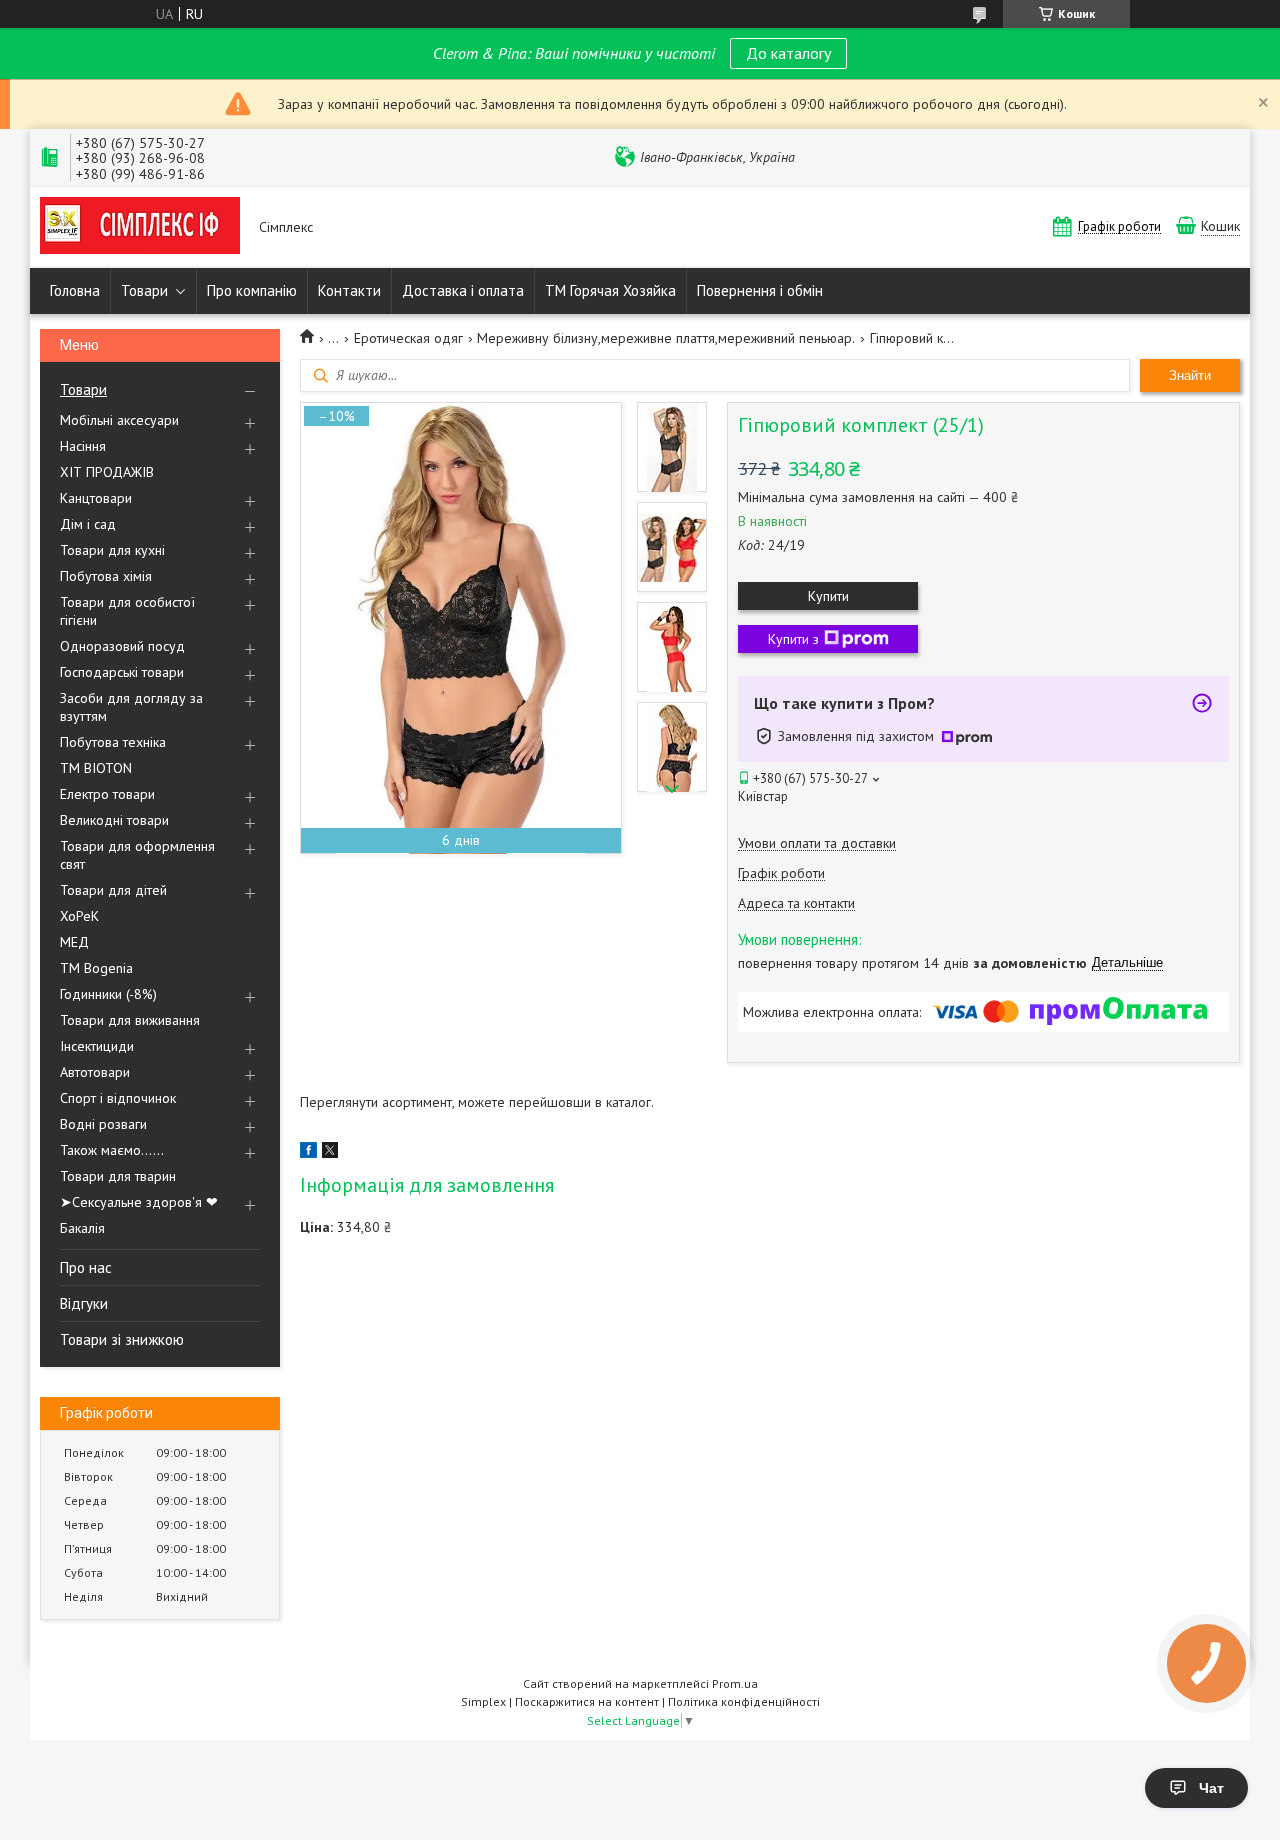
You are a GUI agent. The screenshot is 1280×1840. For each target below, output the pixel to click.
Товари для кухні (112, 550)
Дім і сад (88, 524)
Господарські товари (122, 672)
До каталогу (788, 53)
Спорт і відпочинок (118, 1098)
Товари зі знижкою (122, 1339)
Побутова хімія (106, 576)
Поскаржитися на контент (587, 1701)
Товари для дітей (113, 890)
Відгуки (84, 1303)
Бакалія (82, 1228)
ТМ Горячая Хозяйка (610, 290)
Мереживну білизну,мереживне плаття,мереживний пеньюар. (666, 338)
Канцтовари (96, 498)
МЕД (74, 942)
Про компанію (252, 290)
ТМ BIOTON (96, 768)
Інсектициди (97, 1046)
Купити (828, 596)
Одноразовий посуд (122, 646)
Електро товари (107, 794)
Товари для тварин (118, 1176)
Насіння (83, 446)
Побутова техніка (113, 742)
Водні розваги (103, 1124)
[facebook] (308, 1153)
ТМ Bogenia (96, 968)
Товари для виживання (130, 1020)
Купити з (793, 639)
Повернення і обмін (760, 290)
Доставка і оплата (463, 290)
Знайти (1190, 375)
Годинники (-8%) (108, 994)
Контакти (349, 290)
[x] (330, 1153)
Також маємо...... (112, 1150)
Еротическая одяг (408, 338)
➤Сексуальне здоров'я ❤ (139, 1202)
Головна (75, 290)
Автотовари (95, 1072)
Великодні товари (114, 820)
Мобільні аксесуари (119, 420)
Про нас (86, 1267)
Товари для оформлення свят (137, 855)
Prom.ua (735, 1683)
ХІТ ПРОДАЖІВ (107, 472)
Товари (144, 290)
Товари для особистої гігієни (127, 611)
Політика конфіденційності (744, 1701)
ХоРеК (79, 916)
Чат (1211, 1788)
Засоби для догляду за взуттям (131, 707)
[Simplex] (140, 227)
